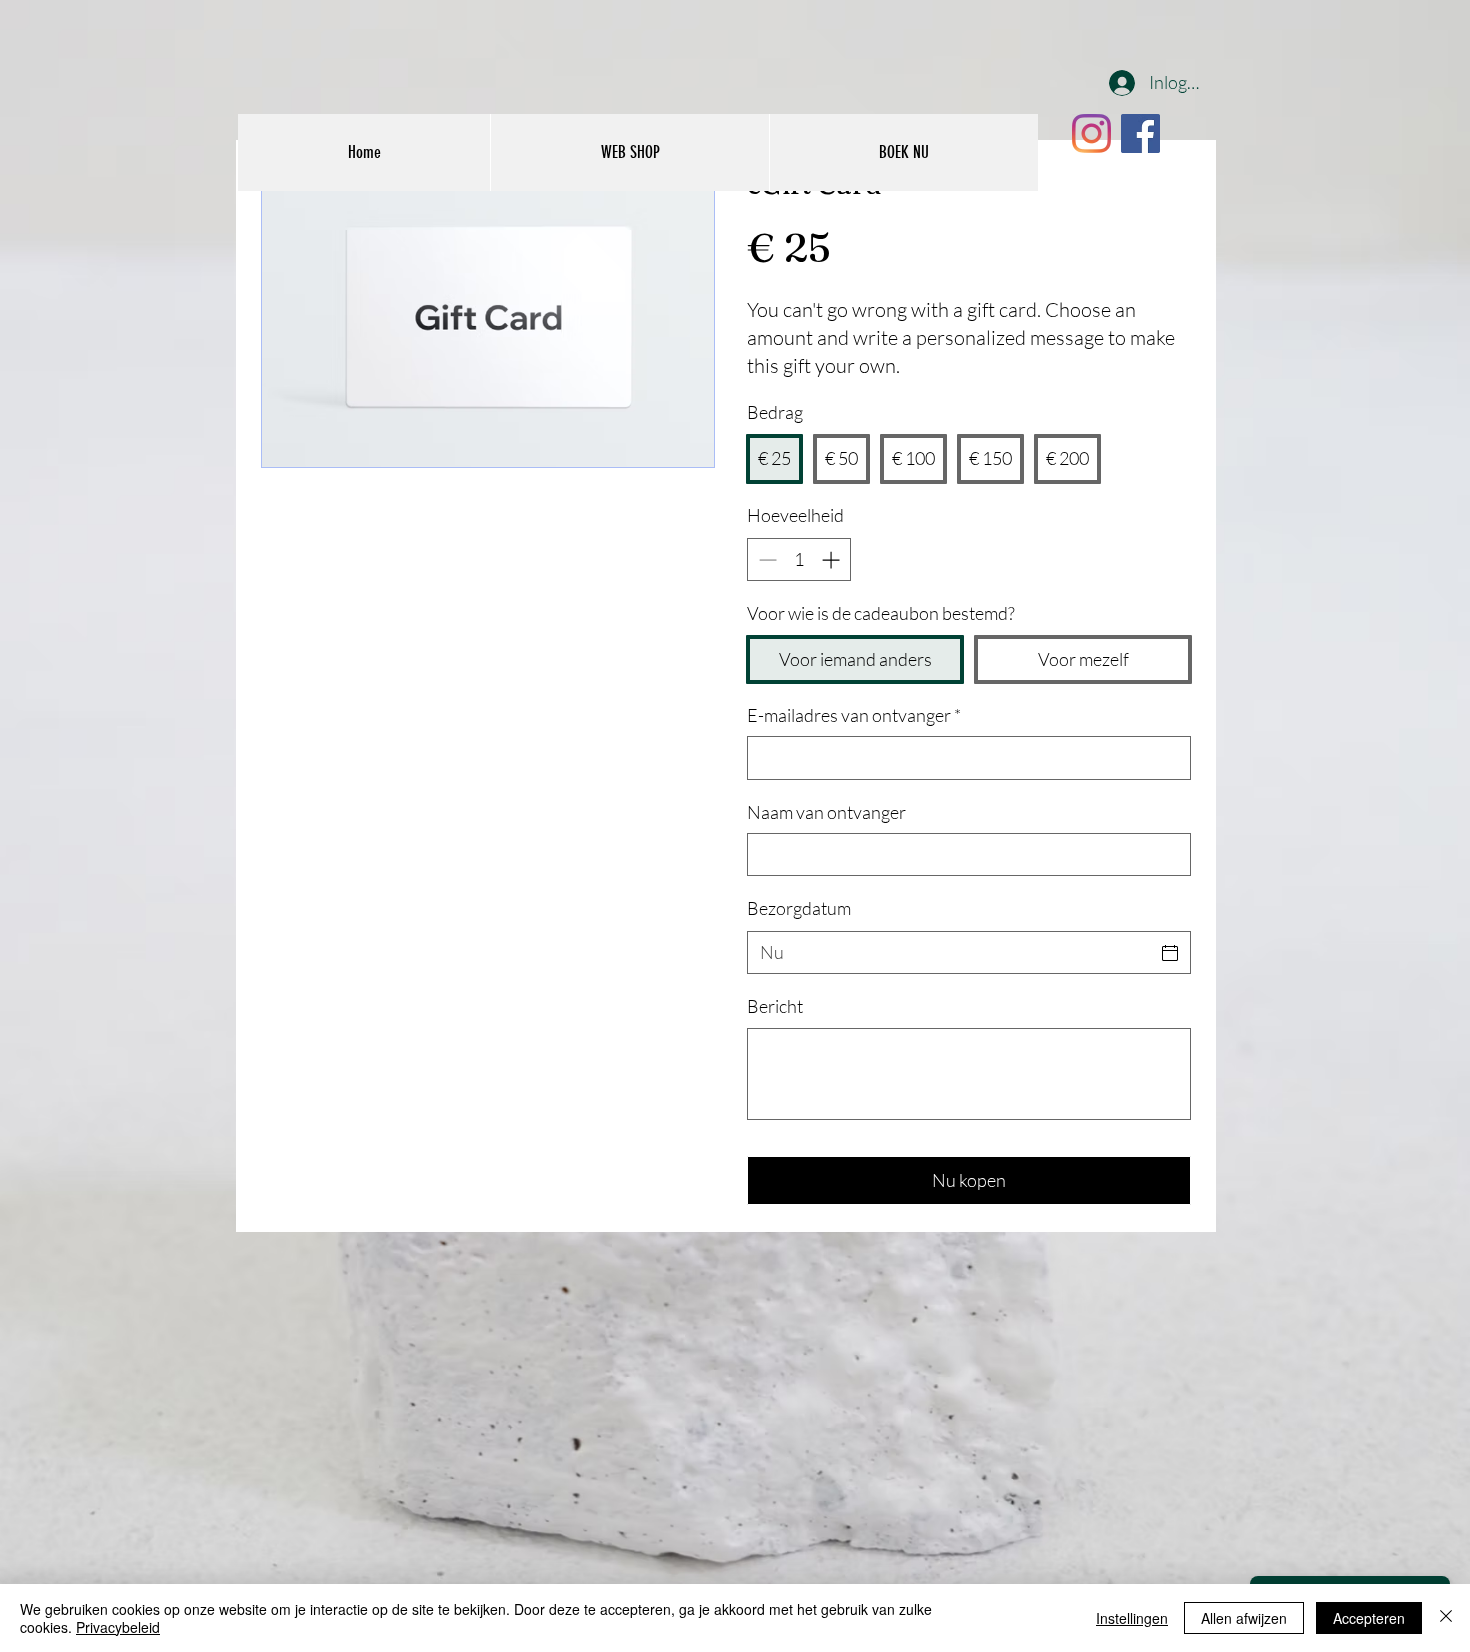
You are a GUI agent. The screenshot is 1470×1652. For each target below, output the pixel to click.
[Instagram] (1091, 133)
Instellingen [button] (1132, 1618)
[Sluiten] (1446, 1618)
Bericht (775, 1006)
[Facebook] (1140, 133)
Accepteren (1369, 1618)
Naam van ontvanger (826, 812)
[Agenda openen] (1170, 953)
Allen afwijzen (1244, 1618)
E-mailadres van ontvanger (854, 715)
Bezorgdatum (799, 908)
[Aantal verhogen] (832, 559)
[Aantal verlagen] (765, 559)
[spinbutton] (799, 559)
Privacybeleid (118, 1627)
